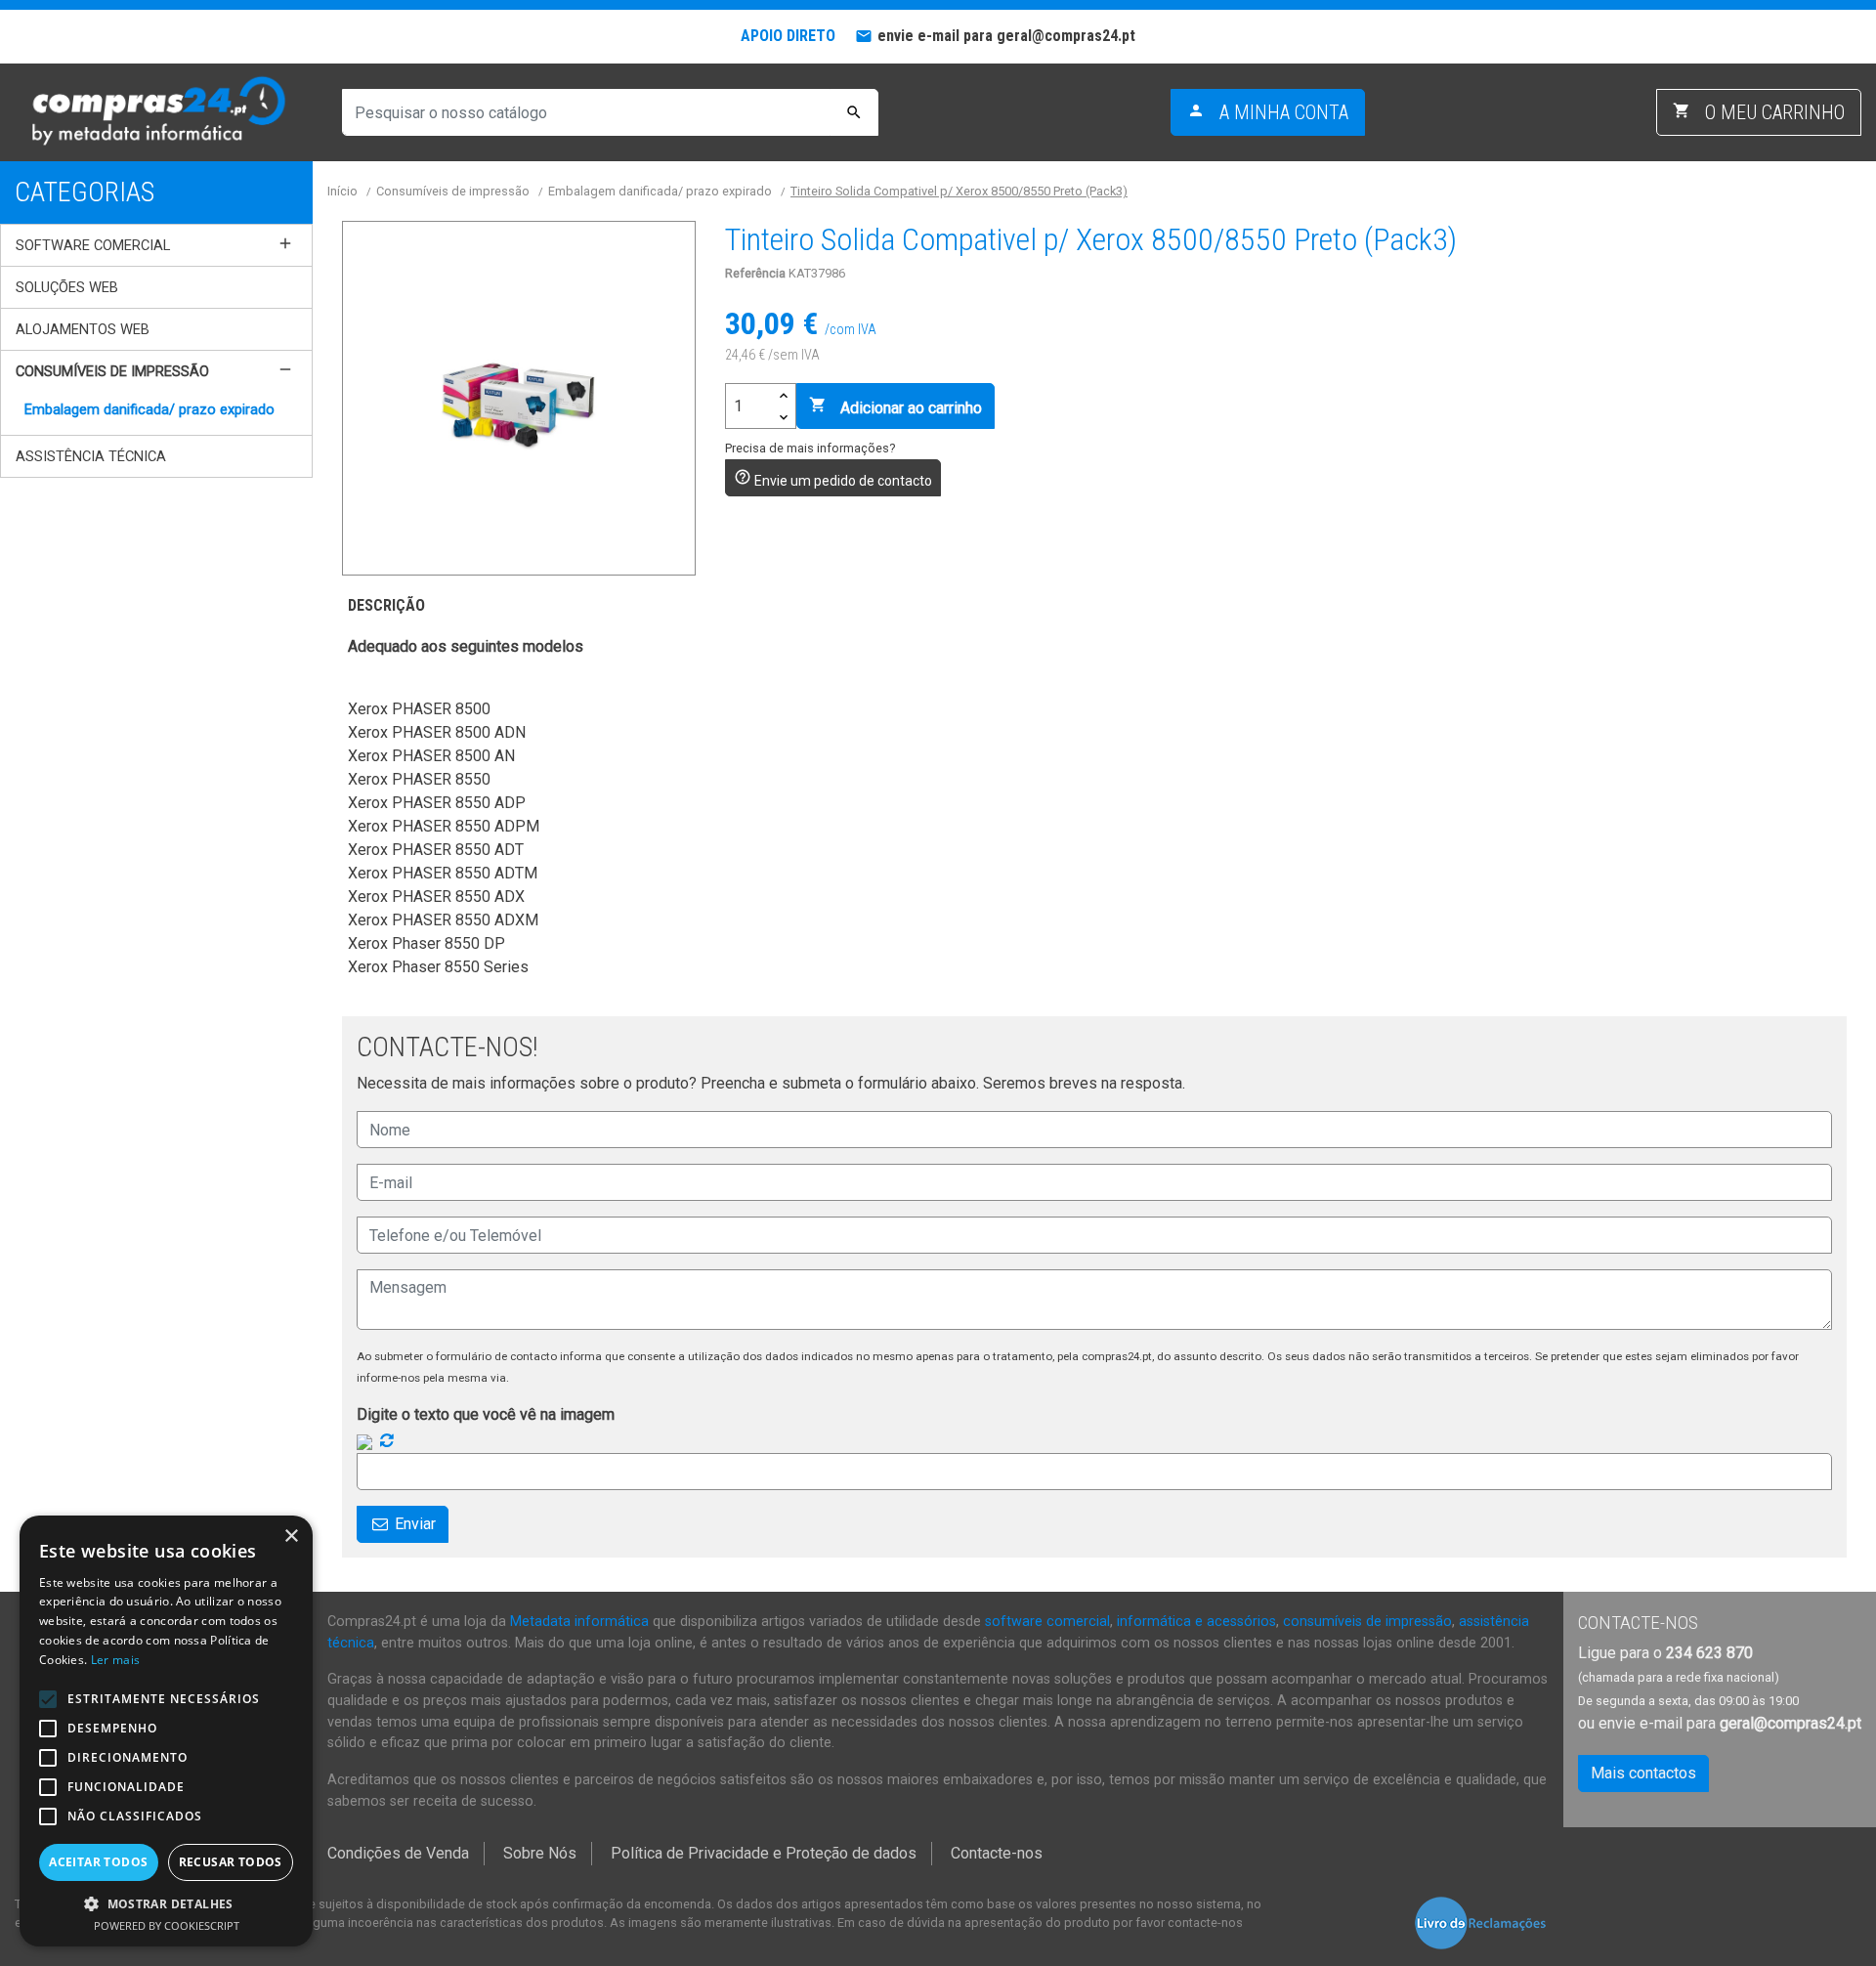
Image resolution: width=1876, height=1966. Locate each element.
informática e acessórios (1196, 1622)
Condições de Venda (398, 1853)
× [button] (291, 1537)
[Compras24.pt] (156, 112)
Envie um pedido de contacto (833, 478)
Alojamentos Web (83, 329)
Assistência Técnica (91, 456)
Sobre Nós (540, 1853)
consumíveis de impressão (1367, 1622)
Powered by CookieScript (167, 1925)
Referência (755, 273)
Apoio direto (788, 36)
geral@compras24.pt (1791, 1723)
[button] (166, 1903)
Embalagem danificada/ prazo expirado (149, 409)
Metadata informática (579, 1622)
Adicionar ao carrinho (895, 406)
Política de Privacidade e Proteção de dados (764, 1853)
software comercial (1047, 1622)
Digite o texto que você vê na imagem (486, 1414)
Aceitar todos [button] (98, 1862)
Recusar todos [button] (231, 1862)
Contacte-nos (997, 1853)
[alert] (166, 1731)
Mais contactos (1643, 1773)
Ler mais (115, 1660)
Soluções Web (67, 287)
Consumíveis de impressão (112, 371)
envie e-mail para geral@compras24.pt (1006, 36)
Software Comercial (93, 245)
